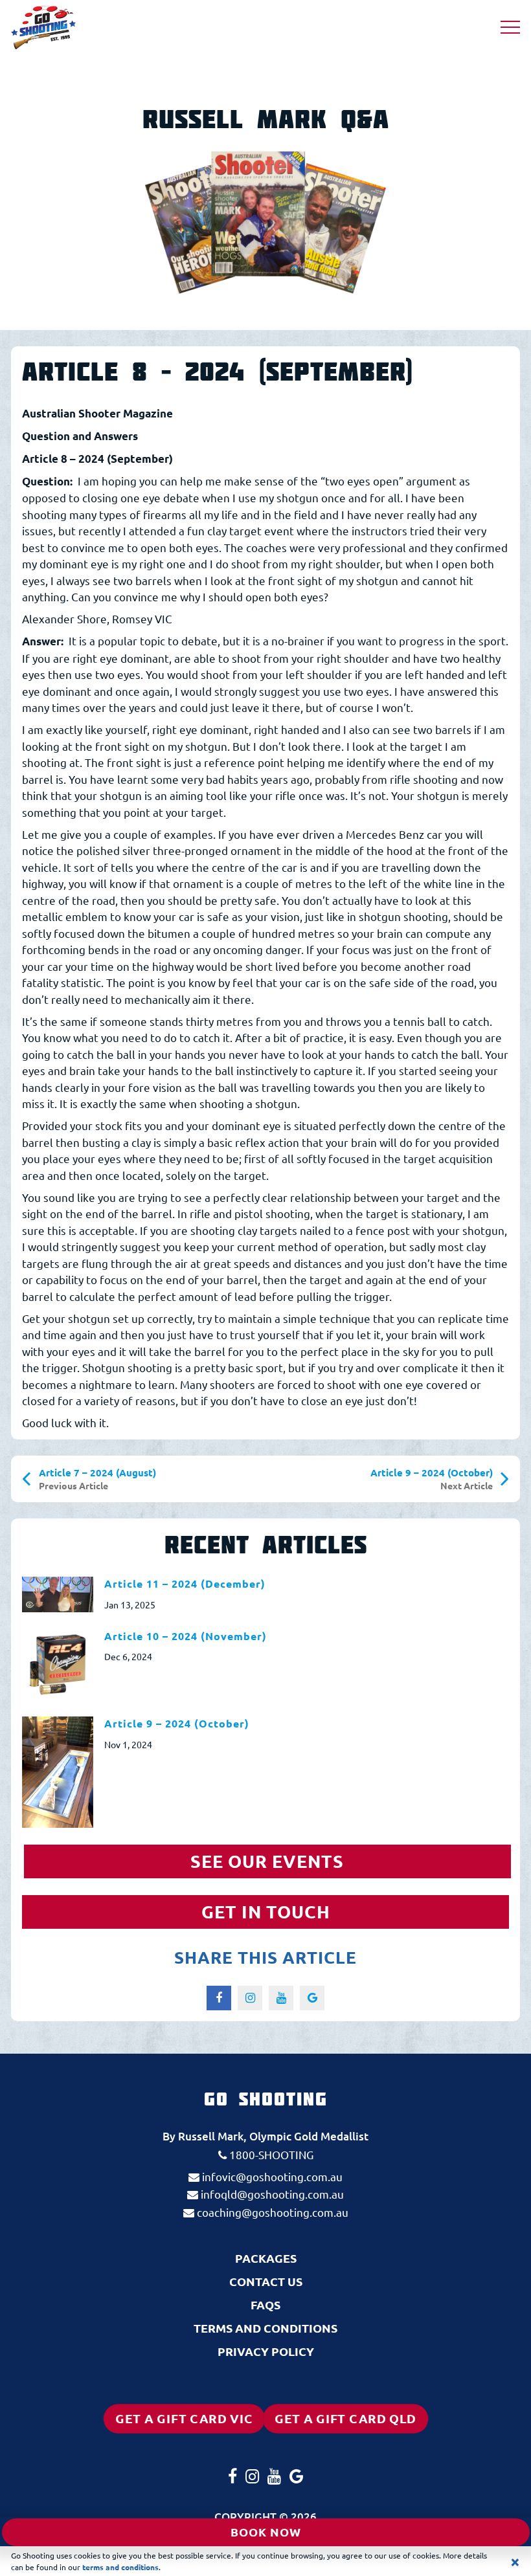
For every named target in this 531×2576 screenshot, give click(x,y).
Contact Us (266, 2281)
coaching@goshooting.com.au (271, 2212)
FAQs (265, 2304)
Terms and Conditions (265, 2328)
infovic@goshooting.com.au (271, 2176)
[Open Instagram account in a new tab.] (451, 28)
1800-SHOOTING (270, 2154)
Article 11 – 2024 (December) (185, 1583)
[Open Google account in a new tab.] (485, 28)
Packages (266, 2258)
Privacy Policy (266, 2351)
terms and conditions (120, 2567)
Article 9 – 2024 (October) (177, 1723)
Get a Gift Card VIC (190, 2418)
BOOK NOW (266, 2532)
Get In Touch (266, 1911)
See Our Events (267, 1861)
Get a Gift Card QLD (351, 2418)
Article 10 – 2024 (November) (186, 1636)
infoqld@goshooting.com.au (271, 2194)
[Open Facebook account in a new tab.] (436, 28)
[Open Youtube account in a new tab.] (468, 28)
